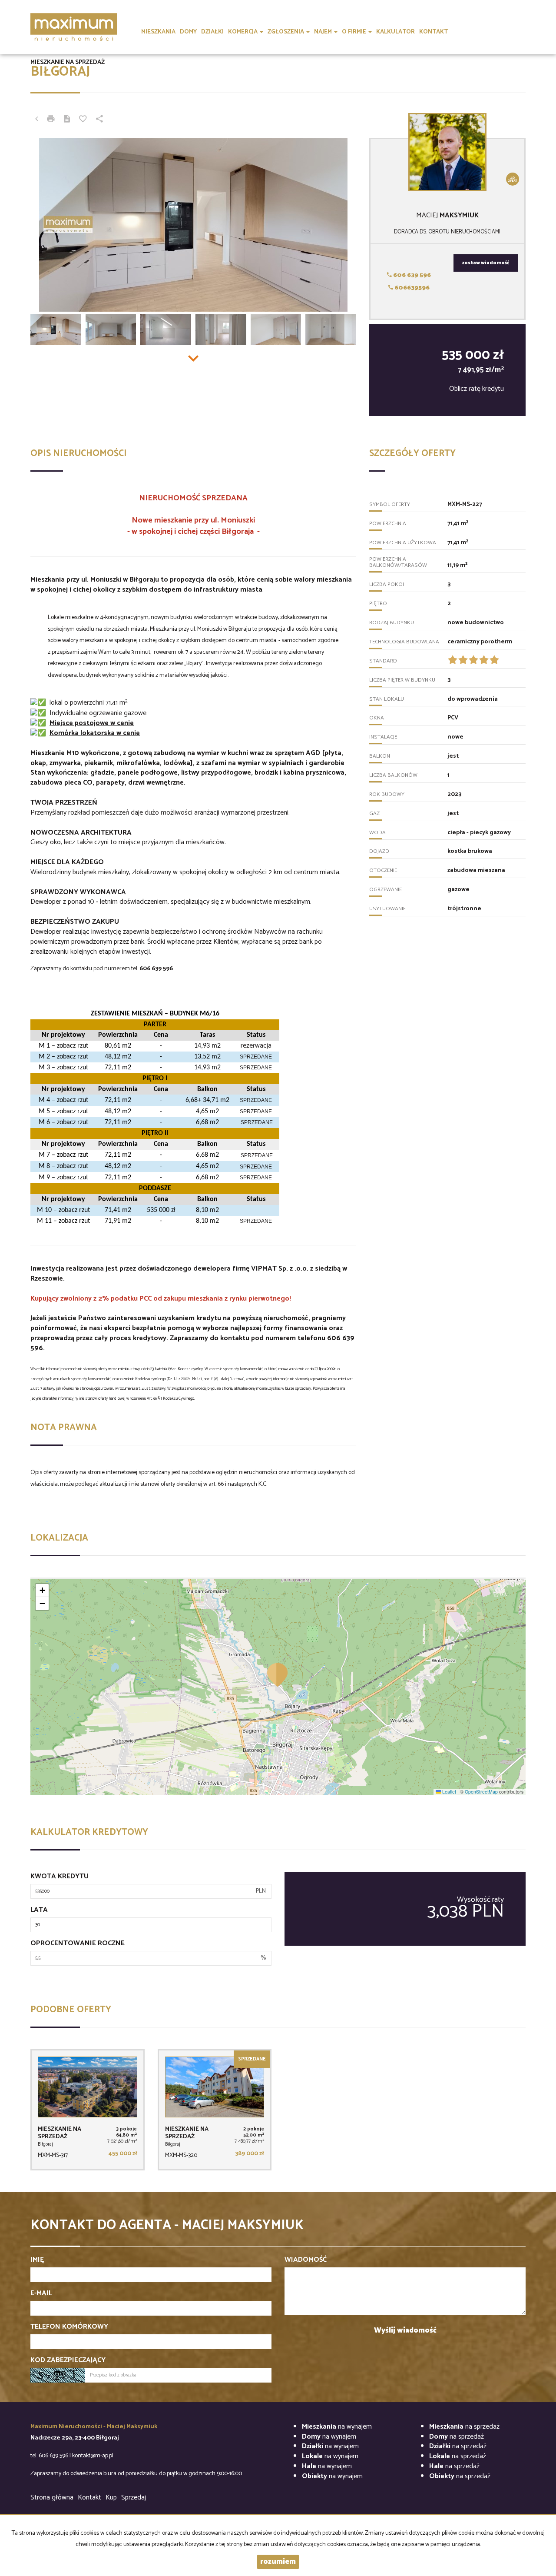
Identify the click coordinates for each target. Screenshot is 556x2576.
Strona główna (52, 2498)
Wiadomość (306, 2260)
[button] (278, 1674)
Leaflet (448, 1792)
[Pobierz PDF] (67, 120)
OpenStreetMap (481, 1792)
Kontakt (89, 2498)
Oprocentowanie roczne (78, 1944)
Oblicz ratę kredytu (477, 389)
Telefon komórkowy (69, 2327)
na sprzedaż (464, 2427)
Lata (39, 1910)
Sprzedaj (134, 2498)
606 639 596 (411, 275)
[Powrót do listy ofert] (36, 120)
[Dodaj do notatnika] (83, 120)
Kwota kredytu (60, 1877)
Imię (37, 2260)
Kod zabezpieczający (68, 2361)
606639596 (411, 288)
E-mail (41, 2294)
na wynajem (337, 2427)
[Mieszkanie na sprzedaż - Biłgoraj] (88, 2110)
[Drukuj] (51, 120)
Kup (111, 2498)
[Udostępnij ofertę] (99, 120)
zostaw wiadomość (486, 263)
